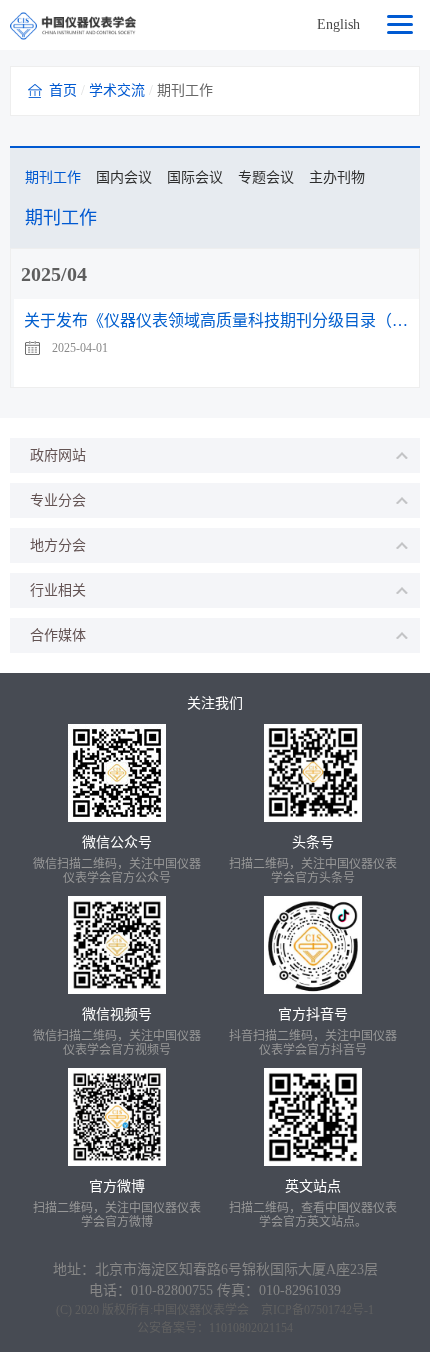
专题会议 (266, 177)
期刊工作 (53, 177)
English (338, 24)
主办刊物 (337, 177)
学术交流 (117, 90)
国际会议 (195, 177)
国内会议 (124, 177)
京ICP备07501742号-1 (317, 1310)
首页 (63, 90)
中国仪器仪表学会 (201, 1310)
